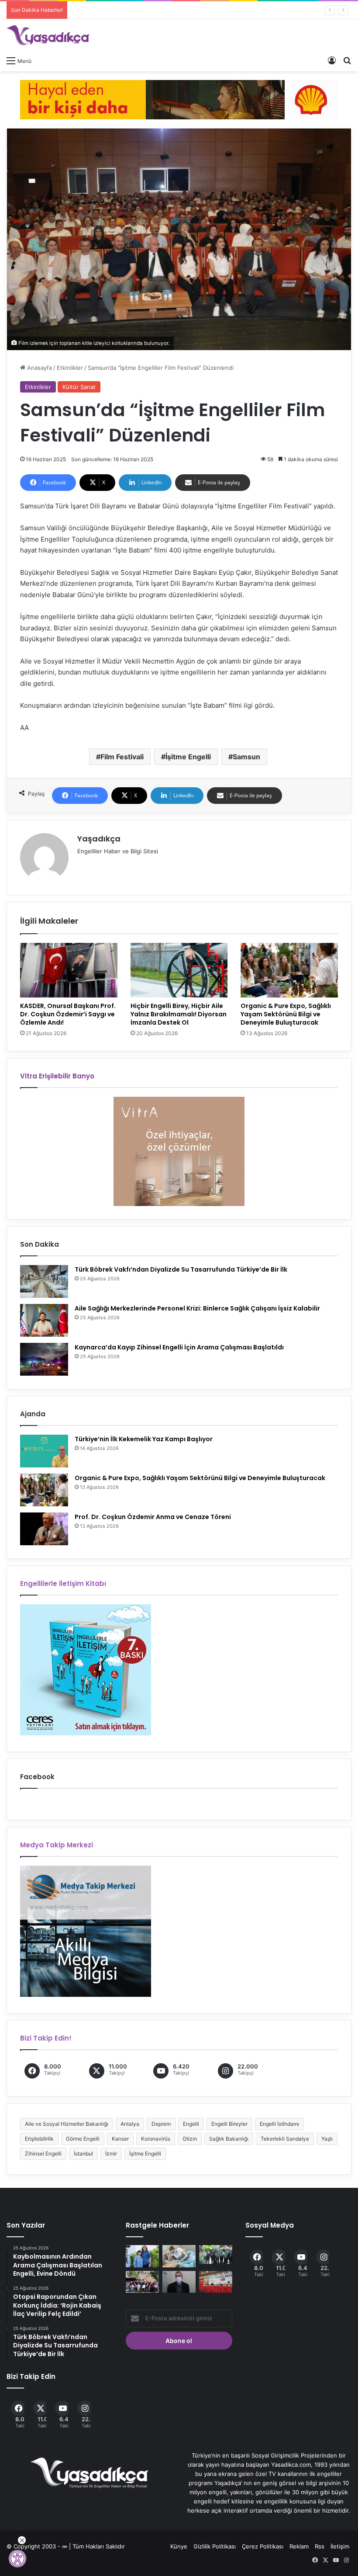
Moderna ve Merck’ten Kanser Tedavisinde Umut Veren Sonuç (156, 10)
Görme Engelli (83, 2139)
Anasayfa (39, 368)
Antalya (130, 2124)
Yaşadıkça (99, 839)
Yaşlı (327, 2139)
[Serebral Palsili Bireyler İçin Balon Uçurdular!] (216, 2254)
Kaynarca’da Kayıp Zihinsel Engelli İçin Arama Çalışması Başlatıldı (179, 1347)
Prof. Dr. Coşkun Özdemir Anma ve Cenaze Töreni (153, 1517)
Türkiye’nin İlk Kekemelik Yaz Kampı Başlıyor (144, 1439)
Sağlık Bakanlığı (229, 2139)
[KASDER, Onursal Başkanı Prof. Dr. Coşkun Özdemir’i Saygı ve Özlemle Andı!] (69, 970)
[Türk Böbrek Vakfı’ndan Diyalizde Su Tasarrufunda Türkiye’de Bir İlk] (44, 1281)
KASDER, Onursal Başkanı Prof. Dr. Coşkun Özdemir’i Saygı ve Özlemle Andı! (68, 1014)
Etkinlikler (70, 368)
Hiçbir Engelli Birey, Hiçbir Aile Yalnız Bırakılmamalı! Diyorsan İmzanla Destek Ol (179, 1014)
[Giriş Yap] (332, 60)
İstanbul (83, 2154)
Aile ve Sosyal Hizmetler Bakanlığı (67, 2124)
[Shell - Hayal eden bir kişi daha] (179, 99)
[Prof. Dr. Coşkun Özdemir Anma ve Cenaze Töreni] (44, 1529)
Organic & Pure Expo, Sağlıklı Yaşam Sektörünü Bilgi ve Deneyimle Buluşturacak (286, 1014)
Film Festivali (122, 757)
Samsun (246, 757)
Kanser (120, 2139)
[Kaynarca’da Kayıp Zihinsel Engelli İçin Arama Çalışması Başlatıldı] (44, 1359)
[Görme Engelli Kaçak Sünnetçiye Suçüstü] (179, 2282)
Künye (179, 2546)
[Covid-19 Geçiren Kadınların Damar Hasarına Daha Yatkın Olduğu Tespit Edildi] (179, 2256)
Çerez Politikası (263, 2546)
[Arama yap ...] (347, 60)
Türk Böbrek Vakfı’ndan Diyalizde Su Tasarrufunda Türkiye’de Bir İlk (181, 1269)
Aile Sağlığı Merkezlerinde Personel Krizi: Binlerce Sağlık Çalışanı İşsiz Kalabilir (197, 1308)
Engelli (191, 2124)
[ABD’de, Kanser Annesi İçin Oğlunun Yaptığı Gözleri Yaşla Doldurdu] (142, 2256)
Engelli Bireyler (229, 2124)
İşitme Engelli (188, 757)
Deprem (161, 2124)
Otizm (190, 2139)
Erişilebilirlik (39, 2139)
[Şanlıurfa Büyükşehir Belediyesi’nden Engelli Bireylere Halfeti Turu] (142, 2282)
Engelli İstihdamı (279, 2124)
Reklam (299, 2546)
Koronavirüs (156, 2139)
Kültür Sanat (79, 387)
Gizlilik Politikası (215, 2546)
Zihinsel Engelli (43, 2154)
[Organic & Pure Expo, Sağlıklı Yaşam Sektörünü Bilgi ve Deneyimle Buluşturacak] (289, 970)
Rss (320, 2546)
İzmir (111, 2154)
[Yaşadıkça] (48, 35)
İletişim (340, 2546)
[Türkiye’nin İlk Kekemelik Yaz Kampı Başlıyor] (44, 1451)
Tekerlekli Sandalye (285, 2139)
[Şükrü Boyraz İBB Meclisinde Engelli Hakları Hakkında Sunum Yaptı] (216, 2282)
